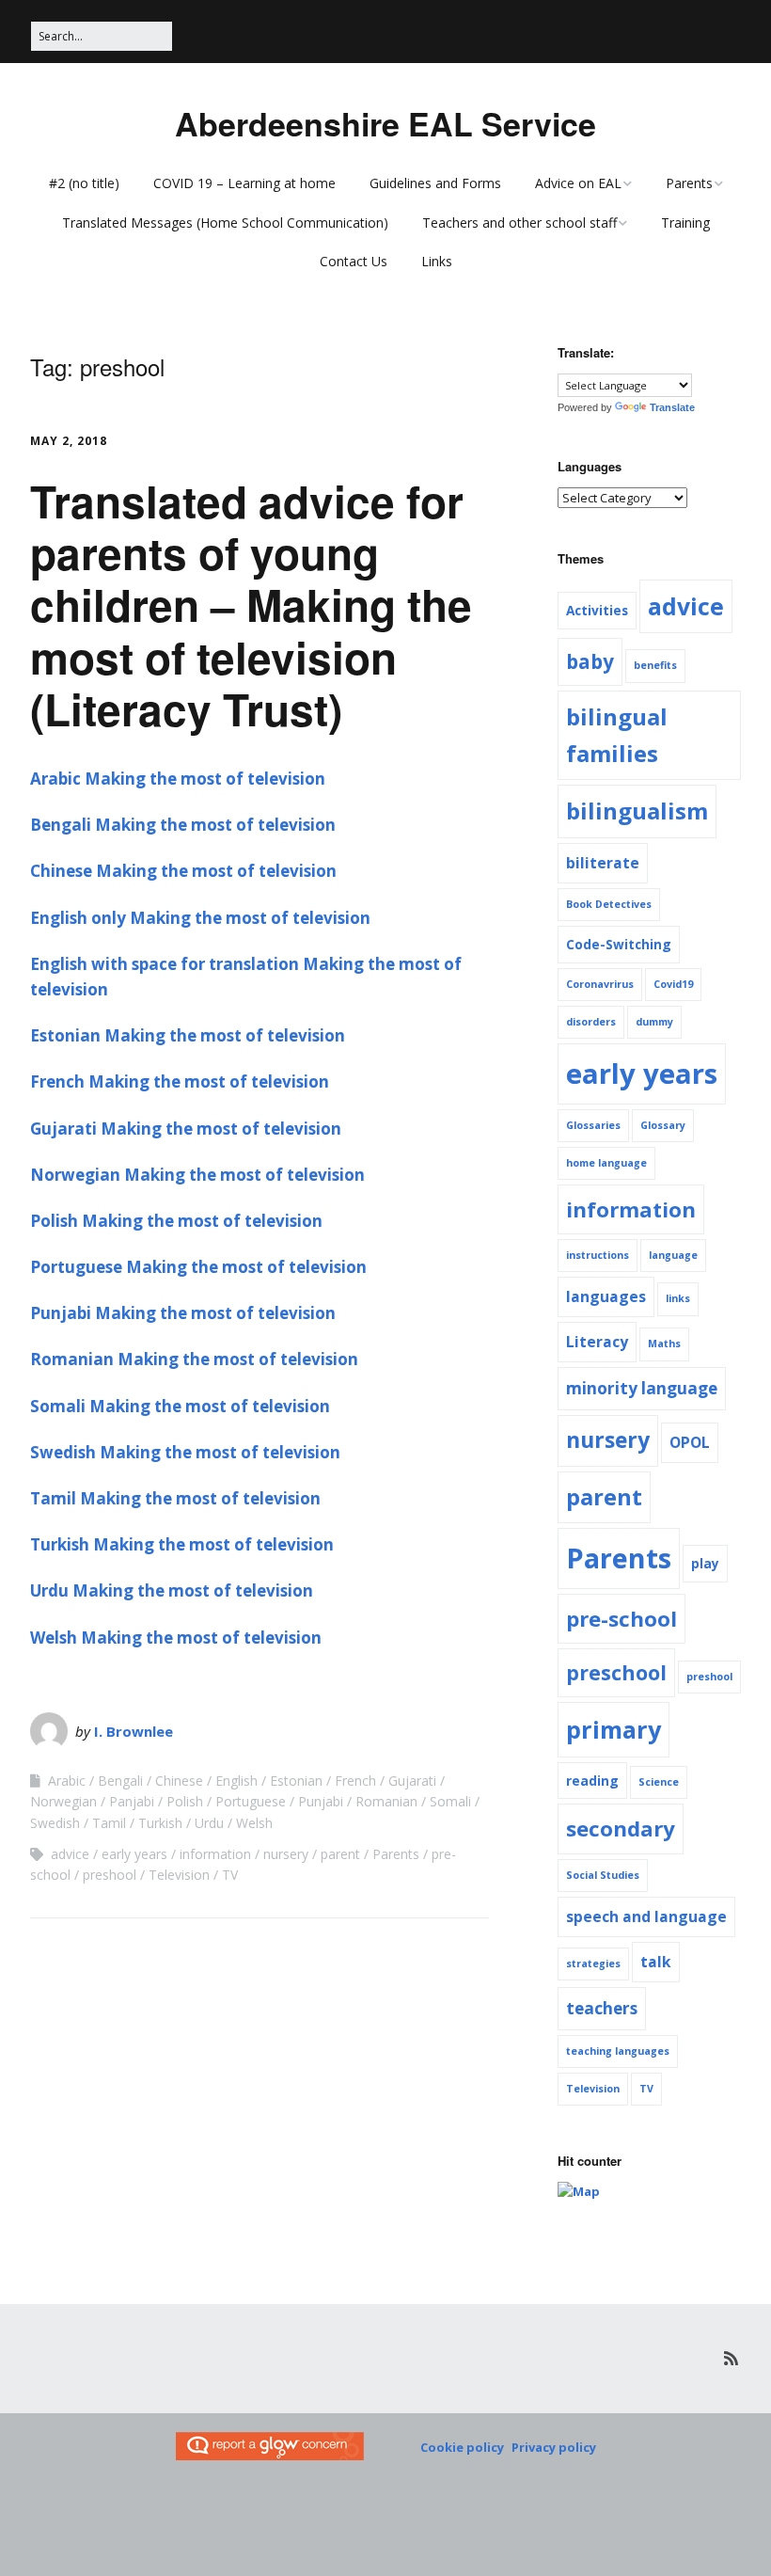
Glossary (663, 1125)
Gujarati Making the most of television (186, 1129)
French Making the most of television (180, 1081)
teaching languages (618, 2051)
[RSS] (731, 2358)
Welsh (254, 1823)
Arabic (67, 1781)
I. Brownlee (134, 1731)
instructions (598, 1255)
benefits (655, 665)
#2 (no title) (84, 183)
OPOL (690, 1442)
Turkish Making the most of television (182, 1544)
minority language (642, 1388)
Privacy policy (554, 2447)
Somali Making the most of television (180, 1406)
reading (592, 1781)
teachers (602, 2008)
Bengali (120, 1781)
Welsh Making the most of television (176, 1638)
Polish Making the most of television (176, 1221)
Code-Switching (619, 944)
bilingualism (637, 811)
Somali (450, 1801)
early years (134, 1854)
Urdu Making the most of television (172, 1590)
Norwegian (63, 1801)
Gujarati (412, 1781)
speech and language (646, 1916)
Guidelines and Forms (435, 183)
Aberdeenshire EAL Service (385, 123)
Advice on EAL (578, 183)
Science (659, 1782)
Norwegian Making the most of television (197, 1175)
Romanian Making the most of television (194, 1359)
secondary (621, 1829)
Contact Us (354, 261)
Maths (664, 1344)
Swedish (55, 1823)
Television (179, 1875)
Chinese (179, 1781)
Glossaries (593, 1125)
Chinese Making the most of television (183, 871)
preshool (110, 1875)
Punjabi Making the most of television (183, 1313)
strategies (593, 1964)
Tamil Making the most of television (175, 1498)
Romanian (386, 1801)
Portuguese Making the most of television (198, 1267)
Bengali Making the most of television (183, 825)
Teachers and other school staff (519, 223)
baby (590, 661)
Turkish (160, 1823)
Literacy (597, 1342)
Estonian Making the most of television (188, 1035)
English (236, 1781)
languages (606, 1296)
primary (614, 1729)
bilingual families (617, 734)
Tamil (109, 1823)
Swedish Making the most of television (185, 1452)
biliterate (603, 863)
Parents (689, 183)
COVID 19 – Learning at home (244, 183)
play (705, 1563)
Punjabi (321, 1801)
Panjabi (132, 1801)
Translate (672, 407)
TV (230, 1875)
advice (70, 1854)
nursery (286, 1854)
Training (685, 223)
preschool (616, 1672)
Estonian (296, 1781)
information (215, 1854)
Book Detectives (609, 904)
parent (340, 1854)
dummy (654, 1022)
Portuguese (251, 1801)
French (355, 1781)
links (678, 1298)
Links (437, 261)
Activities (597, 610)
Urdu (209, 1823)
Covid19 (673, 984)
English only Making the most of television (200, 918)
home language (606, 1163)
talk (656, 1962)
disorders (591, 1022)
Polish (185, 1801)
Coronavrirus (600, 984)
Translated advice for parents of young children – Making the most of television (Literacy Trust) (251, 604)
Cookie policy (462, 2447)
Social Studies (603, 1875)
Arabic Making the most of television (178, 779)
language (673, 1255)
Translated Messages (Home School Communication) (225, 223)
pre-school (622, 1619)
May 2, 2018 (69, 441)
